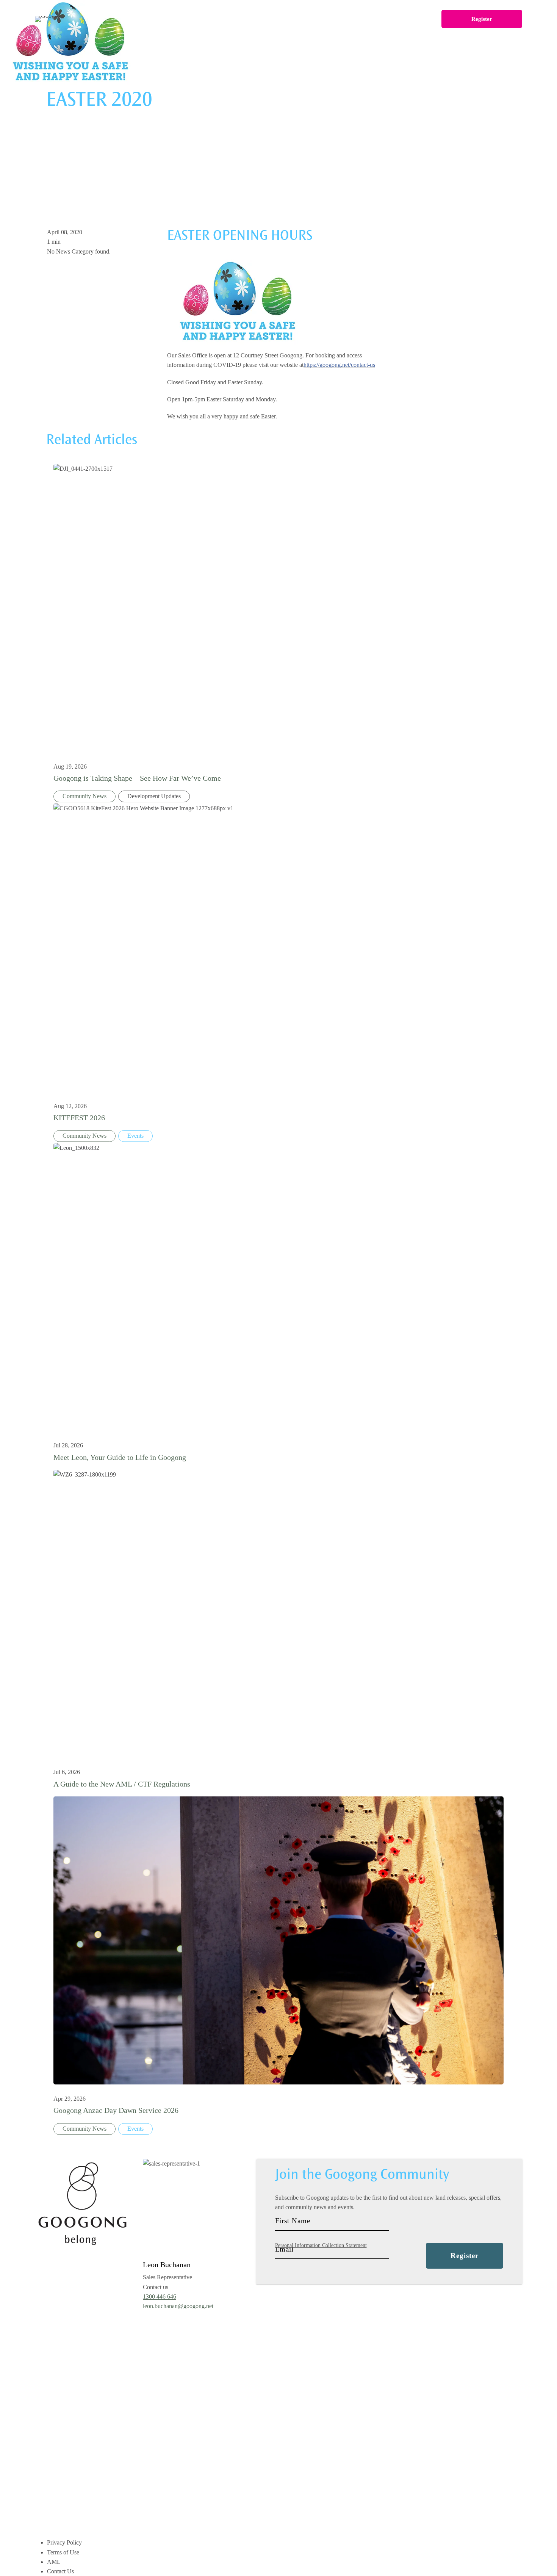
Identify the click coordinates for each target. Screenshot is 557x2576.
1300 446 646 (160, 2296)
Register (482, 19)
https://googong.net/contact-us (339, 365)
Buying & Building (295, 19)
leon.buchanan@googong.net (178, 2306)
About (194, 19)
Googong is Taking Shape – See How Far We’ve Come (137, 778)
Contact (396, 19)
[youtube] (317, 2308)
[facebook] (274, 2308)
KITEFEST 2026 (79, 1118)
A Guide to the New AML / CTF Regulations (122, 1784)
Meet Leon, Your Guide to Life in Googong (120, 1457)
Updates (352, 19)
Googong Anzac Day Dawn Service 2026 (116, 2110)
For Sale (153, 19)
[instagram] (296, 2308)
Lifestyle (237, 19)
